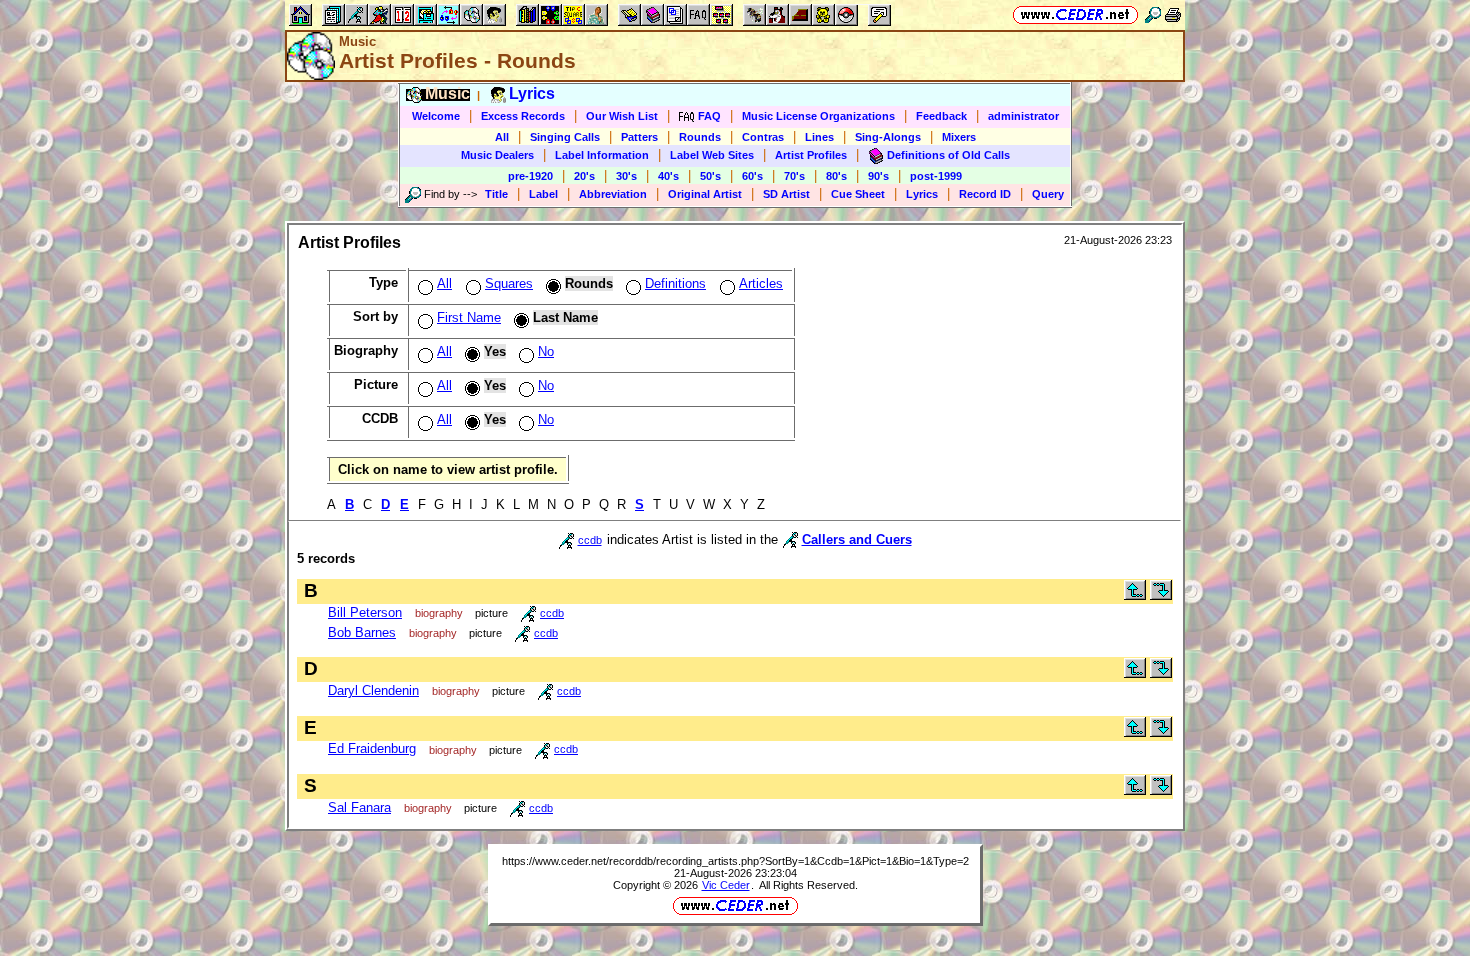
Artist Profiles (811, 155)
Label (543, 194)
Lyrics (922, 194)
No (546, 351)
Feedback (941, 116)
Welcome (436, 116)
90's (878, 176)
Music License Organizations (818, 116)
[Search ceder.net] (1153, 14)
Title (496, 194)
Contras (763, 137)
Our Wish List (622, 116)
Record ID (985, 194)
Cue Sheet (858, 194)
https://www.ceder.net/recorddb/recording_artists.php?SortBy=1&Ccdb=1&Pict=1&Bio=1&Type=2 (735, 861)
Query (1048, 194)
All (502, 137)
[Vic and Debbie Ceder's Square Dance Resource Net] (1075, 14)
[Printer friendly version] (1173, 14)
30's (626, 176)
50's (710, 176)
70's (794, 176)
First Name (469, 317)
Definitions (675, 283)
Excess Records (523, 116)
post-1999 (936, 176)
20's (584, 176)
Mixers (959, 137)
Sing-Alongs (888, 137)
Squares (509, 283)
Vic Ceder (726, 885)
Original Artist (705, 194)
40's (668, 176)
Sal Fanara (359, 807)
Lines (819, 137)
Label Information (602, 155)
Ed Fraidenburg (372, 748)
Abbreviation (613, 194)
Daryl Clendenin (373, 690)
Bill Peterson (365, 612)
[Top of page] (1135, 595)
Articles (761, 283)
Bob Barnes (362, 632)
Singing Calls (565, 137)
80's (836, 176)
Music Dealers (497, 155)
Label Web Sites (712, 155)
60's (752, 176)
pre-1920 (530, 176)
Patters (639, 137)
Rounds (700, 137)
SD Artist (786, 194)
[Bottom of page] (1161, 595)
